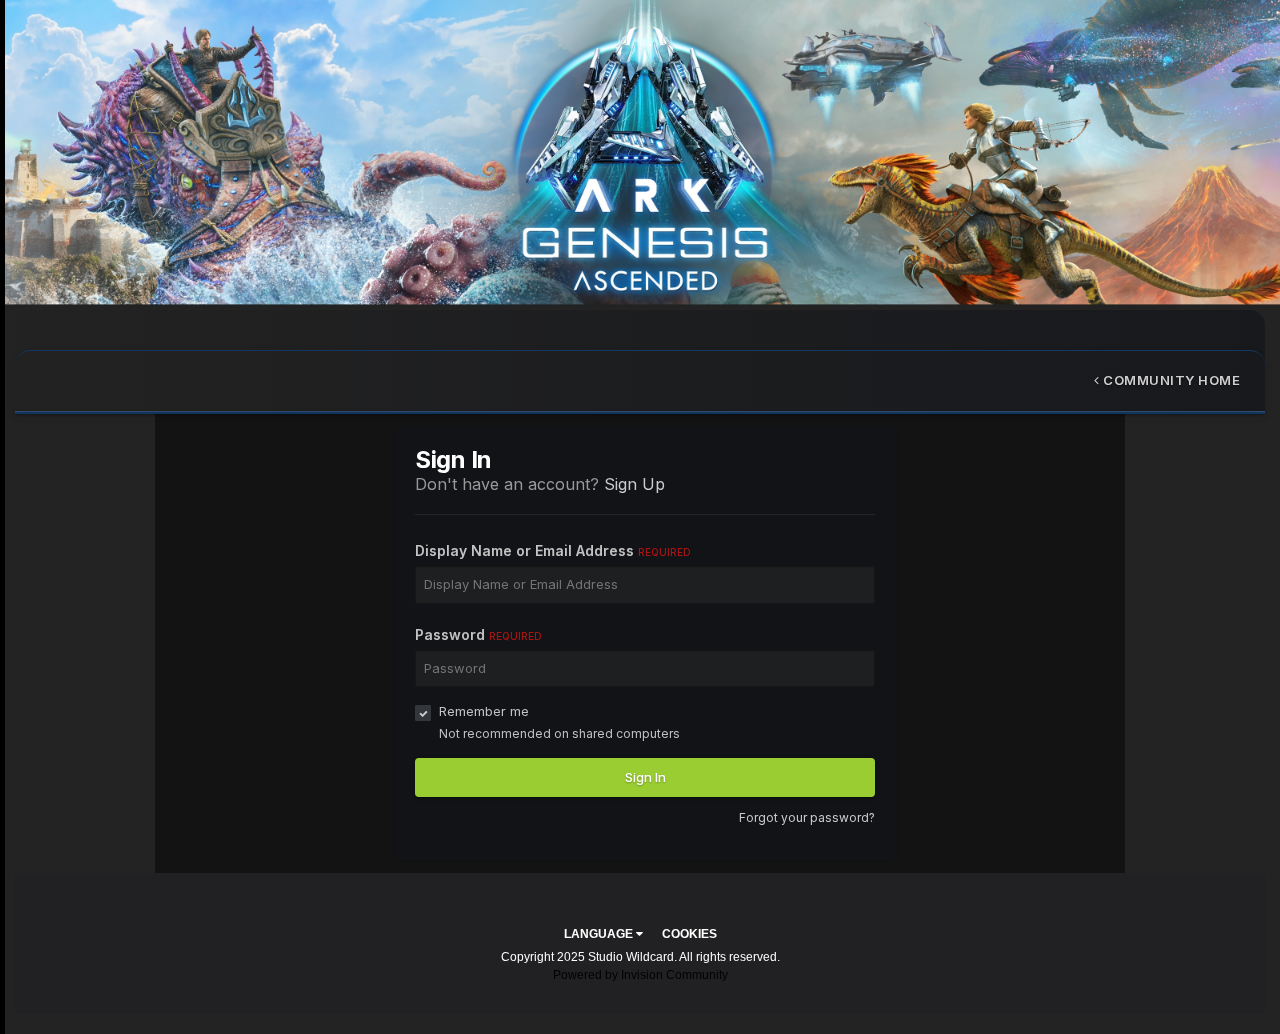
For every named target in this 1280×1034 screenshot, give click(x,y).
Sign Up (634, 484)
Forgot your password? (807, 817)
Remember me (484, 711)
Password (478, 634)
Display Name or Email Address (553, 550)
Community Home (1170, 380)
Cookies (689, 934)
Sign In (645, 777)
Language (600, 934)
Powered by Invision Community (640, 975)
